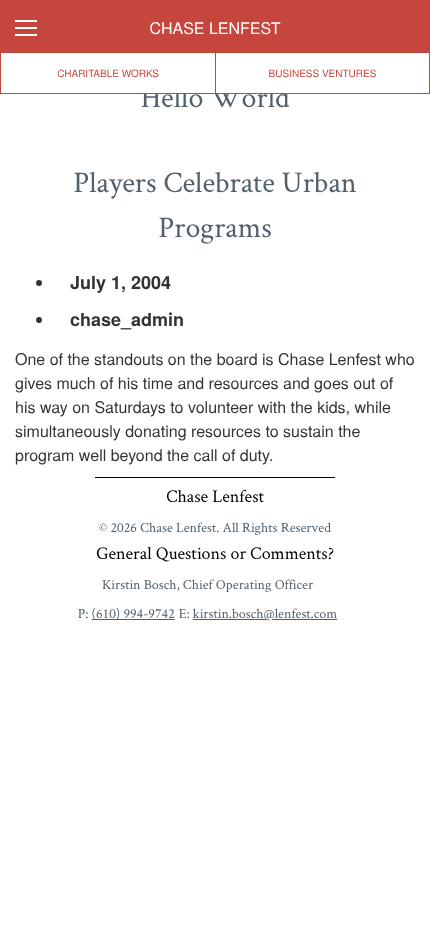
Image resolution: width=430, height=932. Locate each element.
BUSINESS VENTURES (323, 73)
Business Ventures (215, 147)
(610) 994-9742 (133, 614)
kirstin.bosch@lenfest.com (265, 614)
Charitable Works (215, 211)
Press (215, 275)
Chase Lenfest (215, 28)
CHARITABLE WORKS (108, 73)
